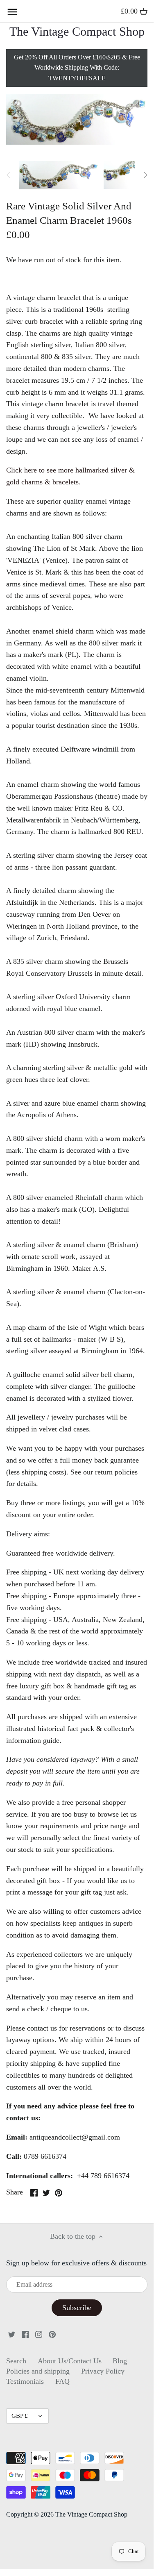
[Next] (145, 175)
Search (16, 2361)
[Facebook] (25, 2334)
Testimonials (25, 2381)
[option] (59, 175)
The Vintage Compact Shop (77, 32)
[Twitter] (12, 2334)
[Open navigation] (12, 12)
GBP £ (20, 2416)
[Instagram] (39, 2334)
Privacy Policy (103, 2371)
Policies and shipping (38, 2371)
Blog (120, 2361)
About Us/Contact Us (70, 2361)
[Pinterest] (52, 2334)
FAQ (62, 2381)
